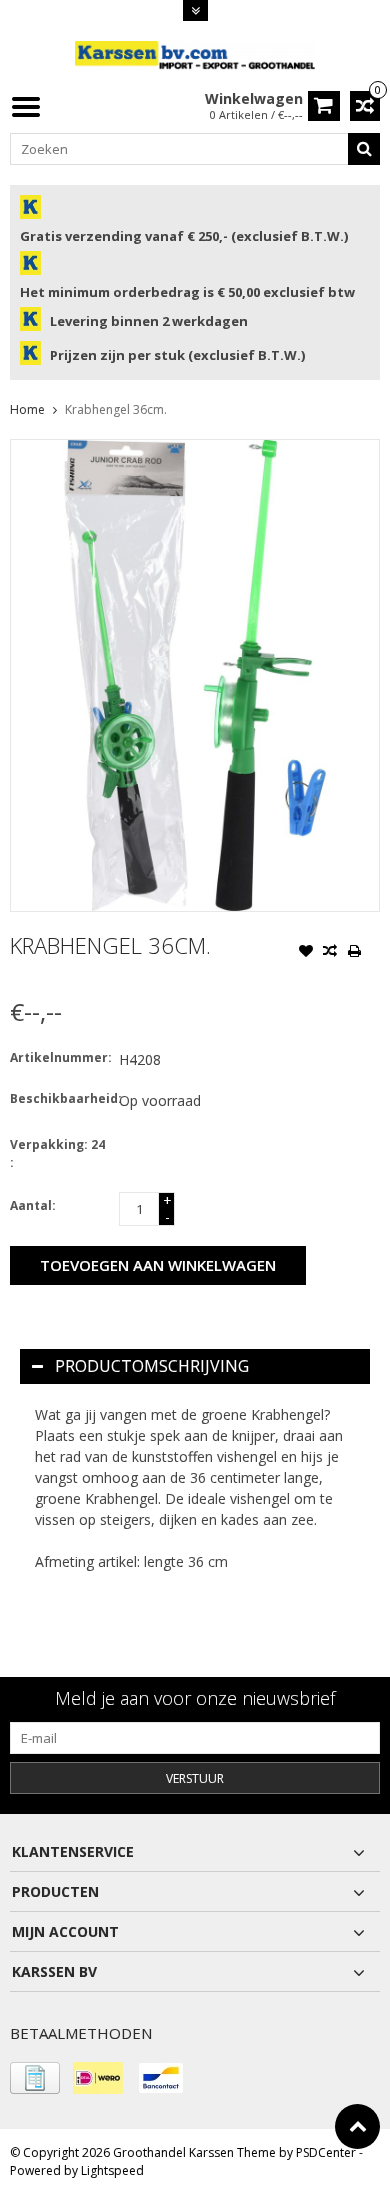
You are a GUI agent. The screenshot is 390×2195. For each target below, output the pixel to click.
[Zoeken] (364, 149)
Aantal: (33, 1205)
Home (27, 409)
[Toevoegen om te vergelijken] (330, 953)
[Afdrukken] (354, 953)
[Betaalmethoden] (35, 2078)
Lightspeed (112, 2170)
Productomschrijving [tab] (152, 1366)
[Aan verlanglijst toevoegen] (306, 953)
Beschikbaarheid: (60, 1098)
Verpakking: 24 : (57, 1153)
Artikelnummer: (60, 1057)
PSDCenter (326, 2152)
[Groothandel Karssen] (195, 54)
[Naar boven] (357, 2126)
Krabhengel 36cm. (116, 409)
